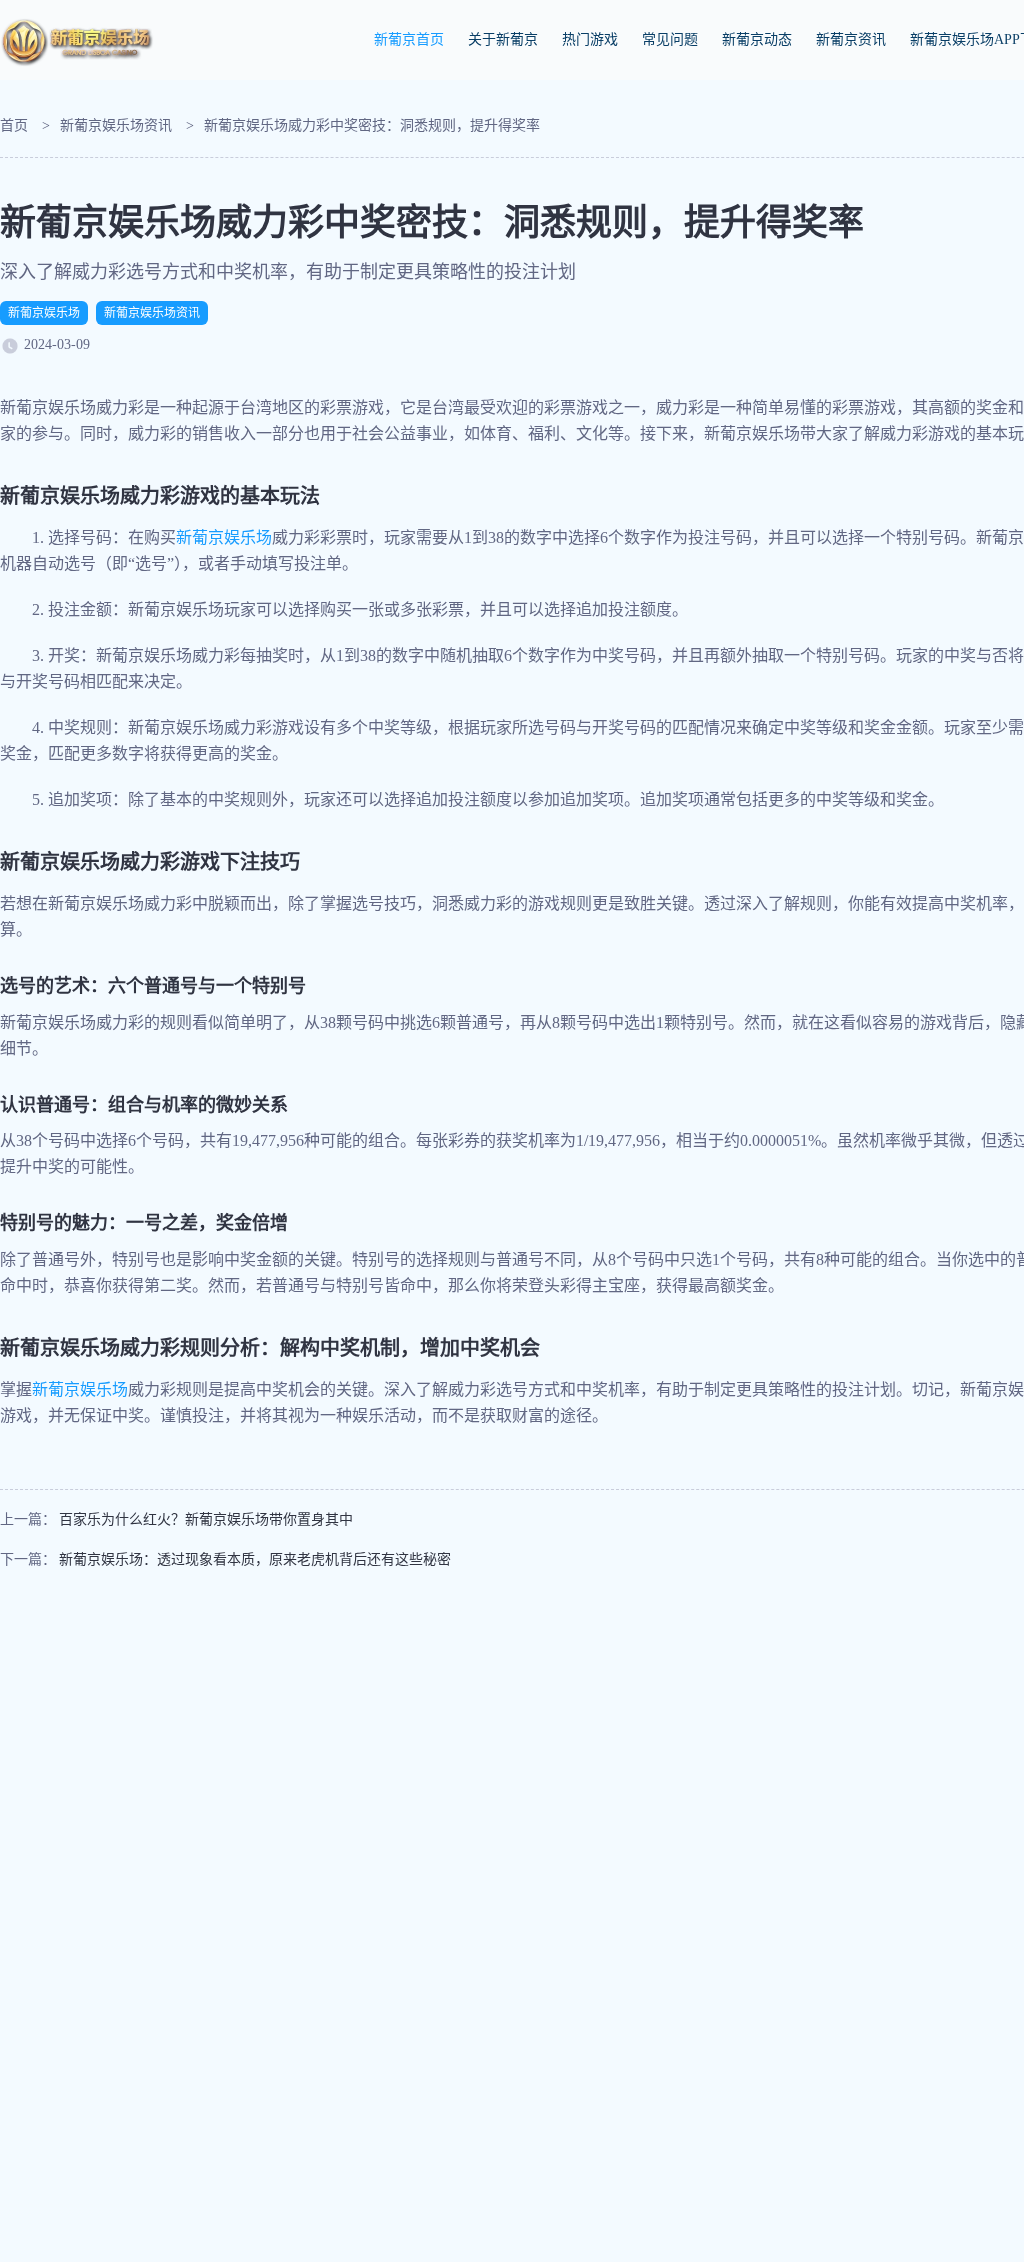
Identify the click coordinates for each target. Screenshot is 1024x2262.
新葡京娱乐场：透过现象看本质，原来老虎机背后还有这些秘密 (255, 1559)
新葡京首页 (409, 39)
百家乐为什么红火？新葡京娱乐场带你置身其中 (206, 1519)
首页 (14, 125)
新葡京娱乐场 (44, 313)
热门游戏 (590, 39)
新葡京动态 (757, 39)
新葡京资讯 (851, 39)
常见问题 (670, 39)
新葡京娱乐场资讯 (116, 125)
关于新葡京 (503, 39)
